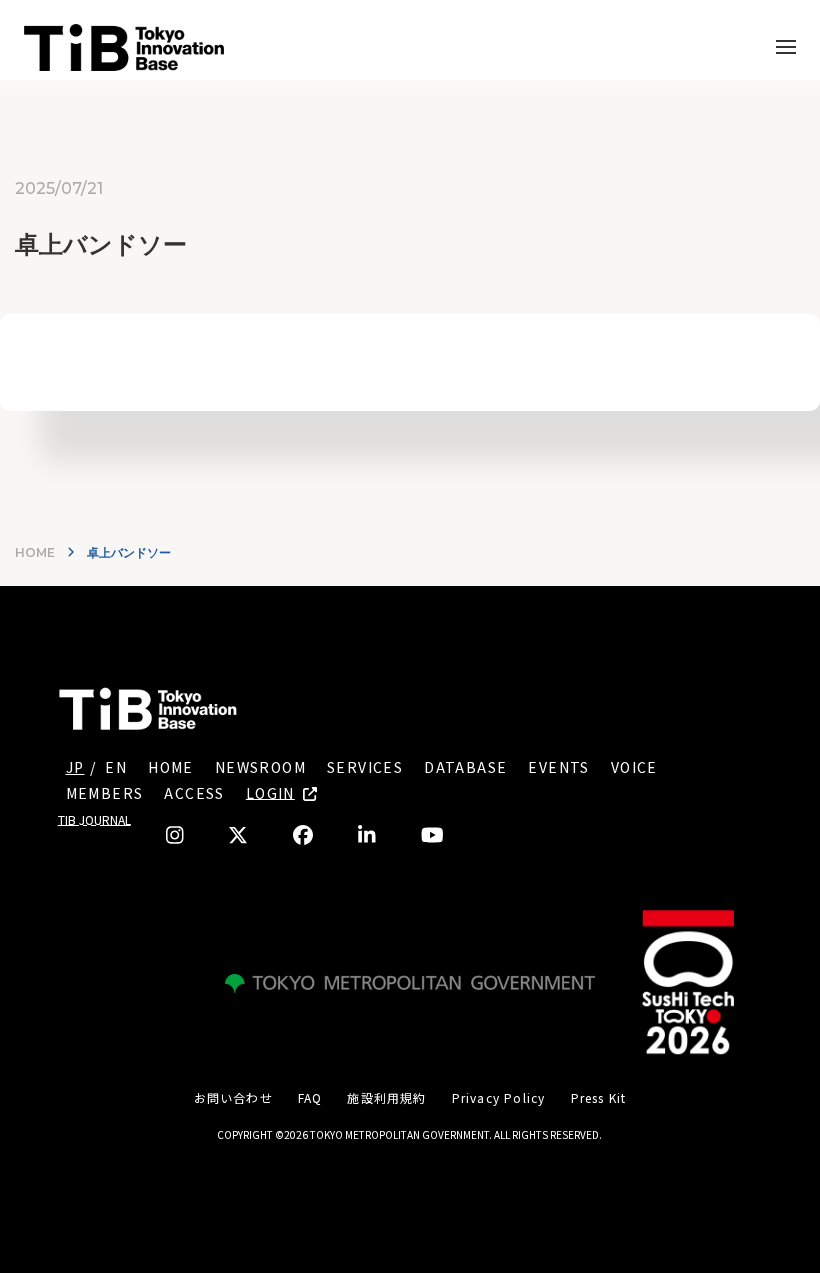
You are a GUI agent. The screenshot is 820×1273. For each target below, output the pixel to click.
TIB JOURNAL (94, 819)
